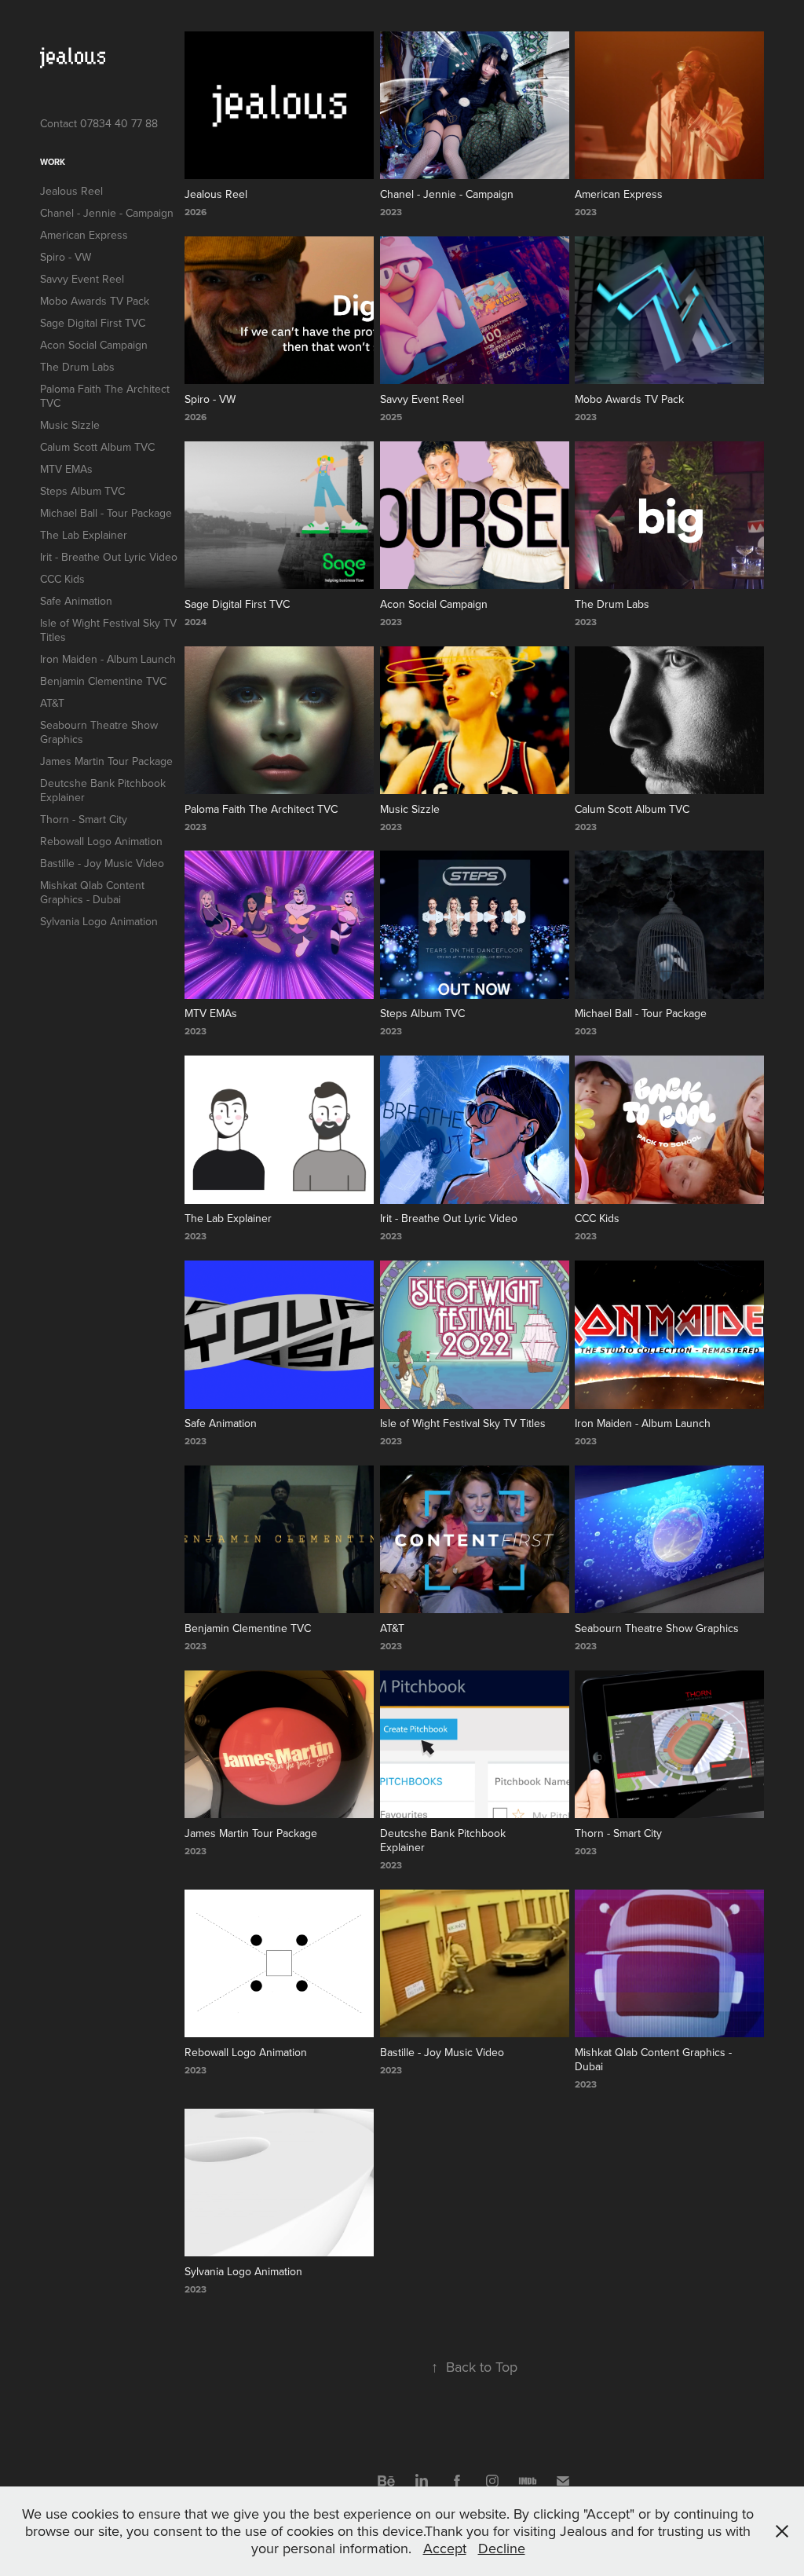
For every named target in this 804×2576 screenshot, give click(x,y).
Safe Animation (76, 601)
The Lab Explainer (84, 535)
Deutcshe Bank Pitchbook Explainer (103, 790)
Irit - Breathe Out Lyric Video (109, 557)
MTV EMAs (66, 469)
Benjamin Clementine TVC (103, 681)
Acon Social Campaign (94, 345)
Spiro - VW (66, 257)
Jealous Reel (71, 191)
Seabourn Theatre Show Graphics (99, 732)
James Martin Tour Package (106, 761)
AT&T (52, 703)
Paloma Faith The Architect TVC (105, 396)
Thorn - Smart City (84, 819)
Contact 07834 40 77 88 (99, 123)
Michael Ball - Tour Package (106, 513)
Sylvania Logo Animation (99, 921)
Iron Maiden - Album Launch (108, 659)
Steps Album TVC (82, 491)
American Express (84, 235)
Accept (445, 2548)
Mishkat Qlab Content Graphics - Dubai (92, 892)
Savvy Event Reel (82, 279)
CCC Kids (62, 579)
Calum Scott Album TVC (97, 447)
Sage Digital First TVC (93, 323)
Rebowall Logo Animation (101, 841)
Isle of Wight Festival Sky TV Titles (108, 630)
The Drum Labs (77, 367)
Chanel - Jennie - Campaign (107, 213)
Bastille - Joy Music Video (102, 863)
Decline (502, 2548)
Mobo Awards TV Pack (95, 301)
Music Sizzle (70, 425)
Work (53, 162)
